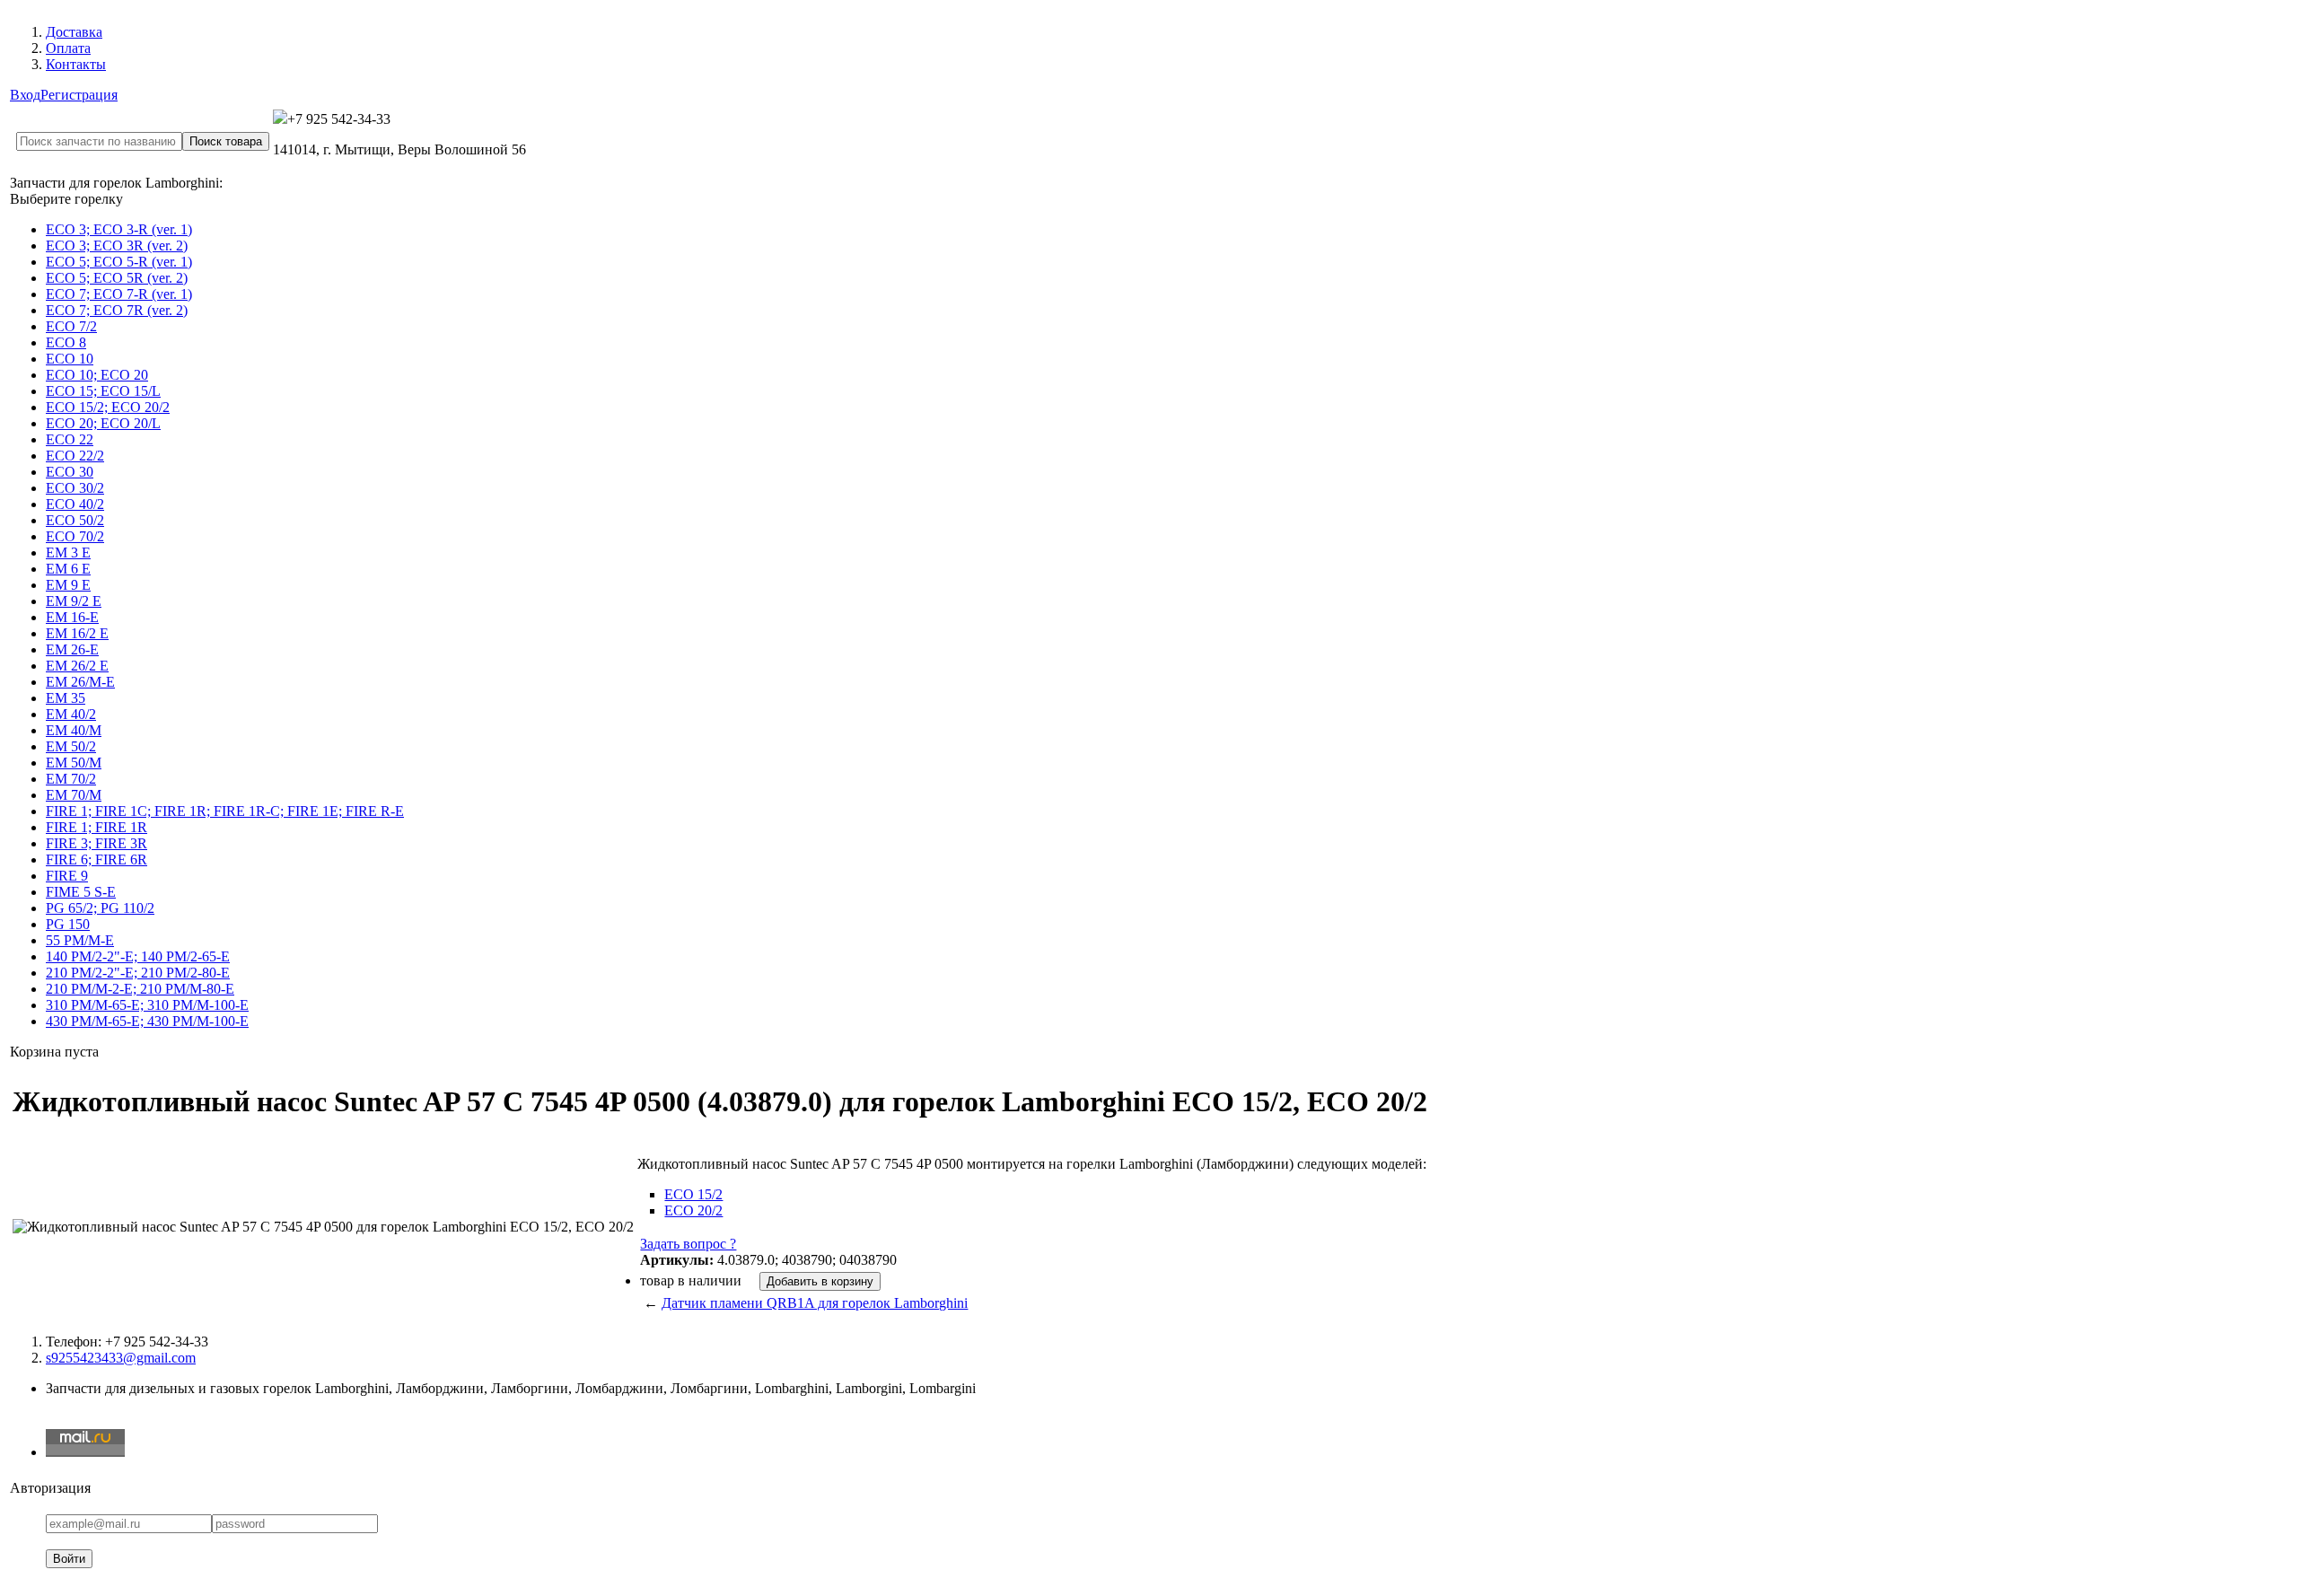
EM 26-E (72, 649)
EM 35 (66, 698)
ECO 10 (70, 359)
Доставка (74, 32)
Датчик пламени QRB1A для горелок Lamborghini (815, 1303)
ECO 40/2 (75, 504)
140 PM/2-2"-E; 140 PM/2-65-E (138, 956)
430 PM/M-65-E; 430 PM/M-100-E (147, 1021)
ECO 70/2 (75, 536)
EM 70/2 (71, 779)
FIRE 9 (67, 876)
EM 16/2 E (77, 633)
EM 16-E (72, 617)
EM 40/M (74, 730)
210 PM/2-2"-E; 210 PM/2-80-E (138, 973)
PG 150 (68, 924)
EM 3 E (68, 552)
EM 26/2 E (77, 666)
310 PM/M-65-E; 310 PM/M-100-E (147, 1005)
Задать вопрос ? (688, 1244)
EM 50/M (74, 763)
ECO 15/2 (693, 1194)
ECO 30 (70, 472)
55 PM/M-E (80, 940)
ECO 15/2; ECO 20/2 (108, 407)
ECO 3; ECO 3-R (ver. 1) (119, 229)
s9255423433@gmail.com (121, 1358)
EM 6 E (68, 569)
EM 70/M (74, 795)
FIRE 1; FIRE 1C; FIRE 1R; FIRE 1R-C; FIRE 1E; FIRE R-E (225, 811)
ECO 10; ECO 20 (97, 375)
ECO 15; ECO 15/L (103, 391)
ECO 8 (66, 342)
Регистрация (79, 95)
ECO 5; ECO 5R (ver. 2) (117, 278)
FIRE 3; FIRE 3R (96, 843)
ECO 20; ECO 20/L (103, 423)
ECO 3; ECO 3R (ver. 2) (117, 246)
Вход (25, 95)
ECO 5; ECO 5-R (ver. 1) (119, 262)
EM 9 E (68, 585)
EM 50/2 (71, 746)
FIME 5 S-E (81, 892)
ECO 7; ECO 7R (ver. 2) (117, 310)
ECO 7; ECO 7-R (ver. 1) (119, 294)
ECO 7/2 (71, 326)
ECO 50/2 (75, 520)
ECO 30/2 (75, 488)
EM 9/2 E (74, 601)
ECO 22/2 (75, 456)
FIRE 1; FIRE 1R (96, 827)
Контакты (76, 64)
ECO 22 (70, 439)
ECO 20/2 (693, 1210)
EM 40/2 (71, 714)
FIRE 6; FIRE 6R (96, 859)
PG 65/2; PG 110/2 (100, 908)
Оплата (68, 48)
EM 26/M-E (80, 682)
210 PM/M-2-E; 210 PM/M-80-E (140, 989)
